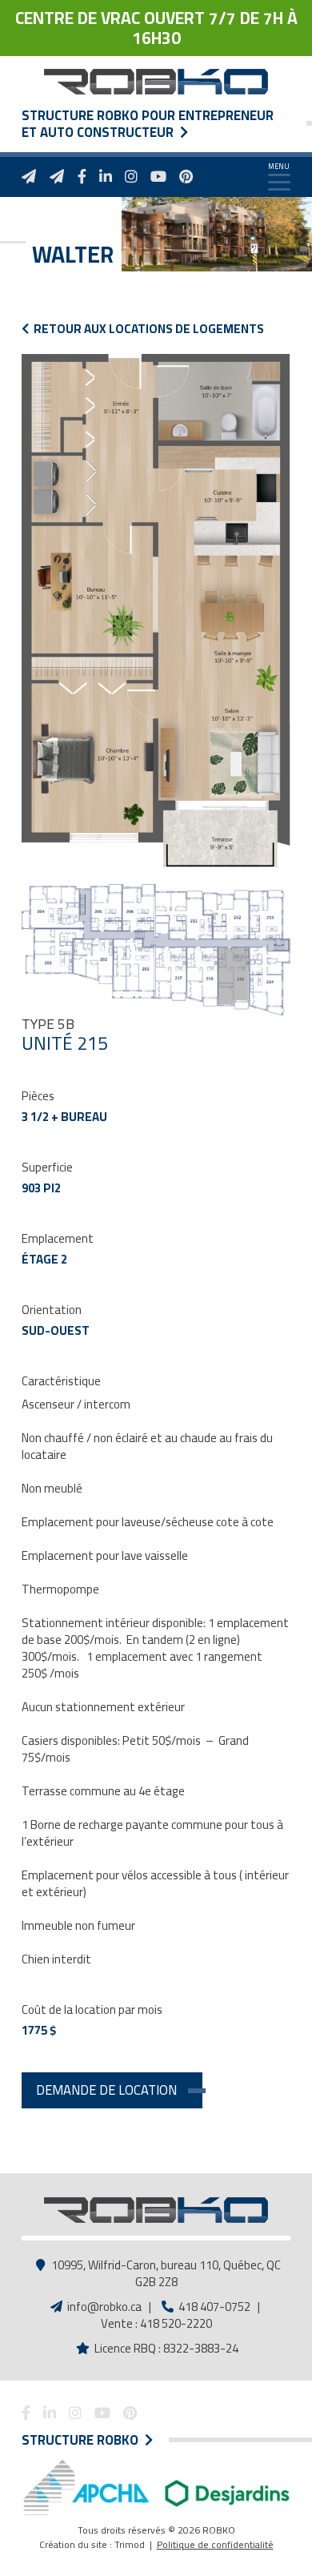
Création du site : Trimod (92, 2544)
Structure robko (83, 2440)
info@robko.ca (104, 2307)
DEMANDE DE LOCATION (106, 2090)
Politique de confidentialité (215, 2544)
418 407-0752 (213, 2307)
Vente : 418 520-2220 (156, 2323)
